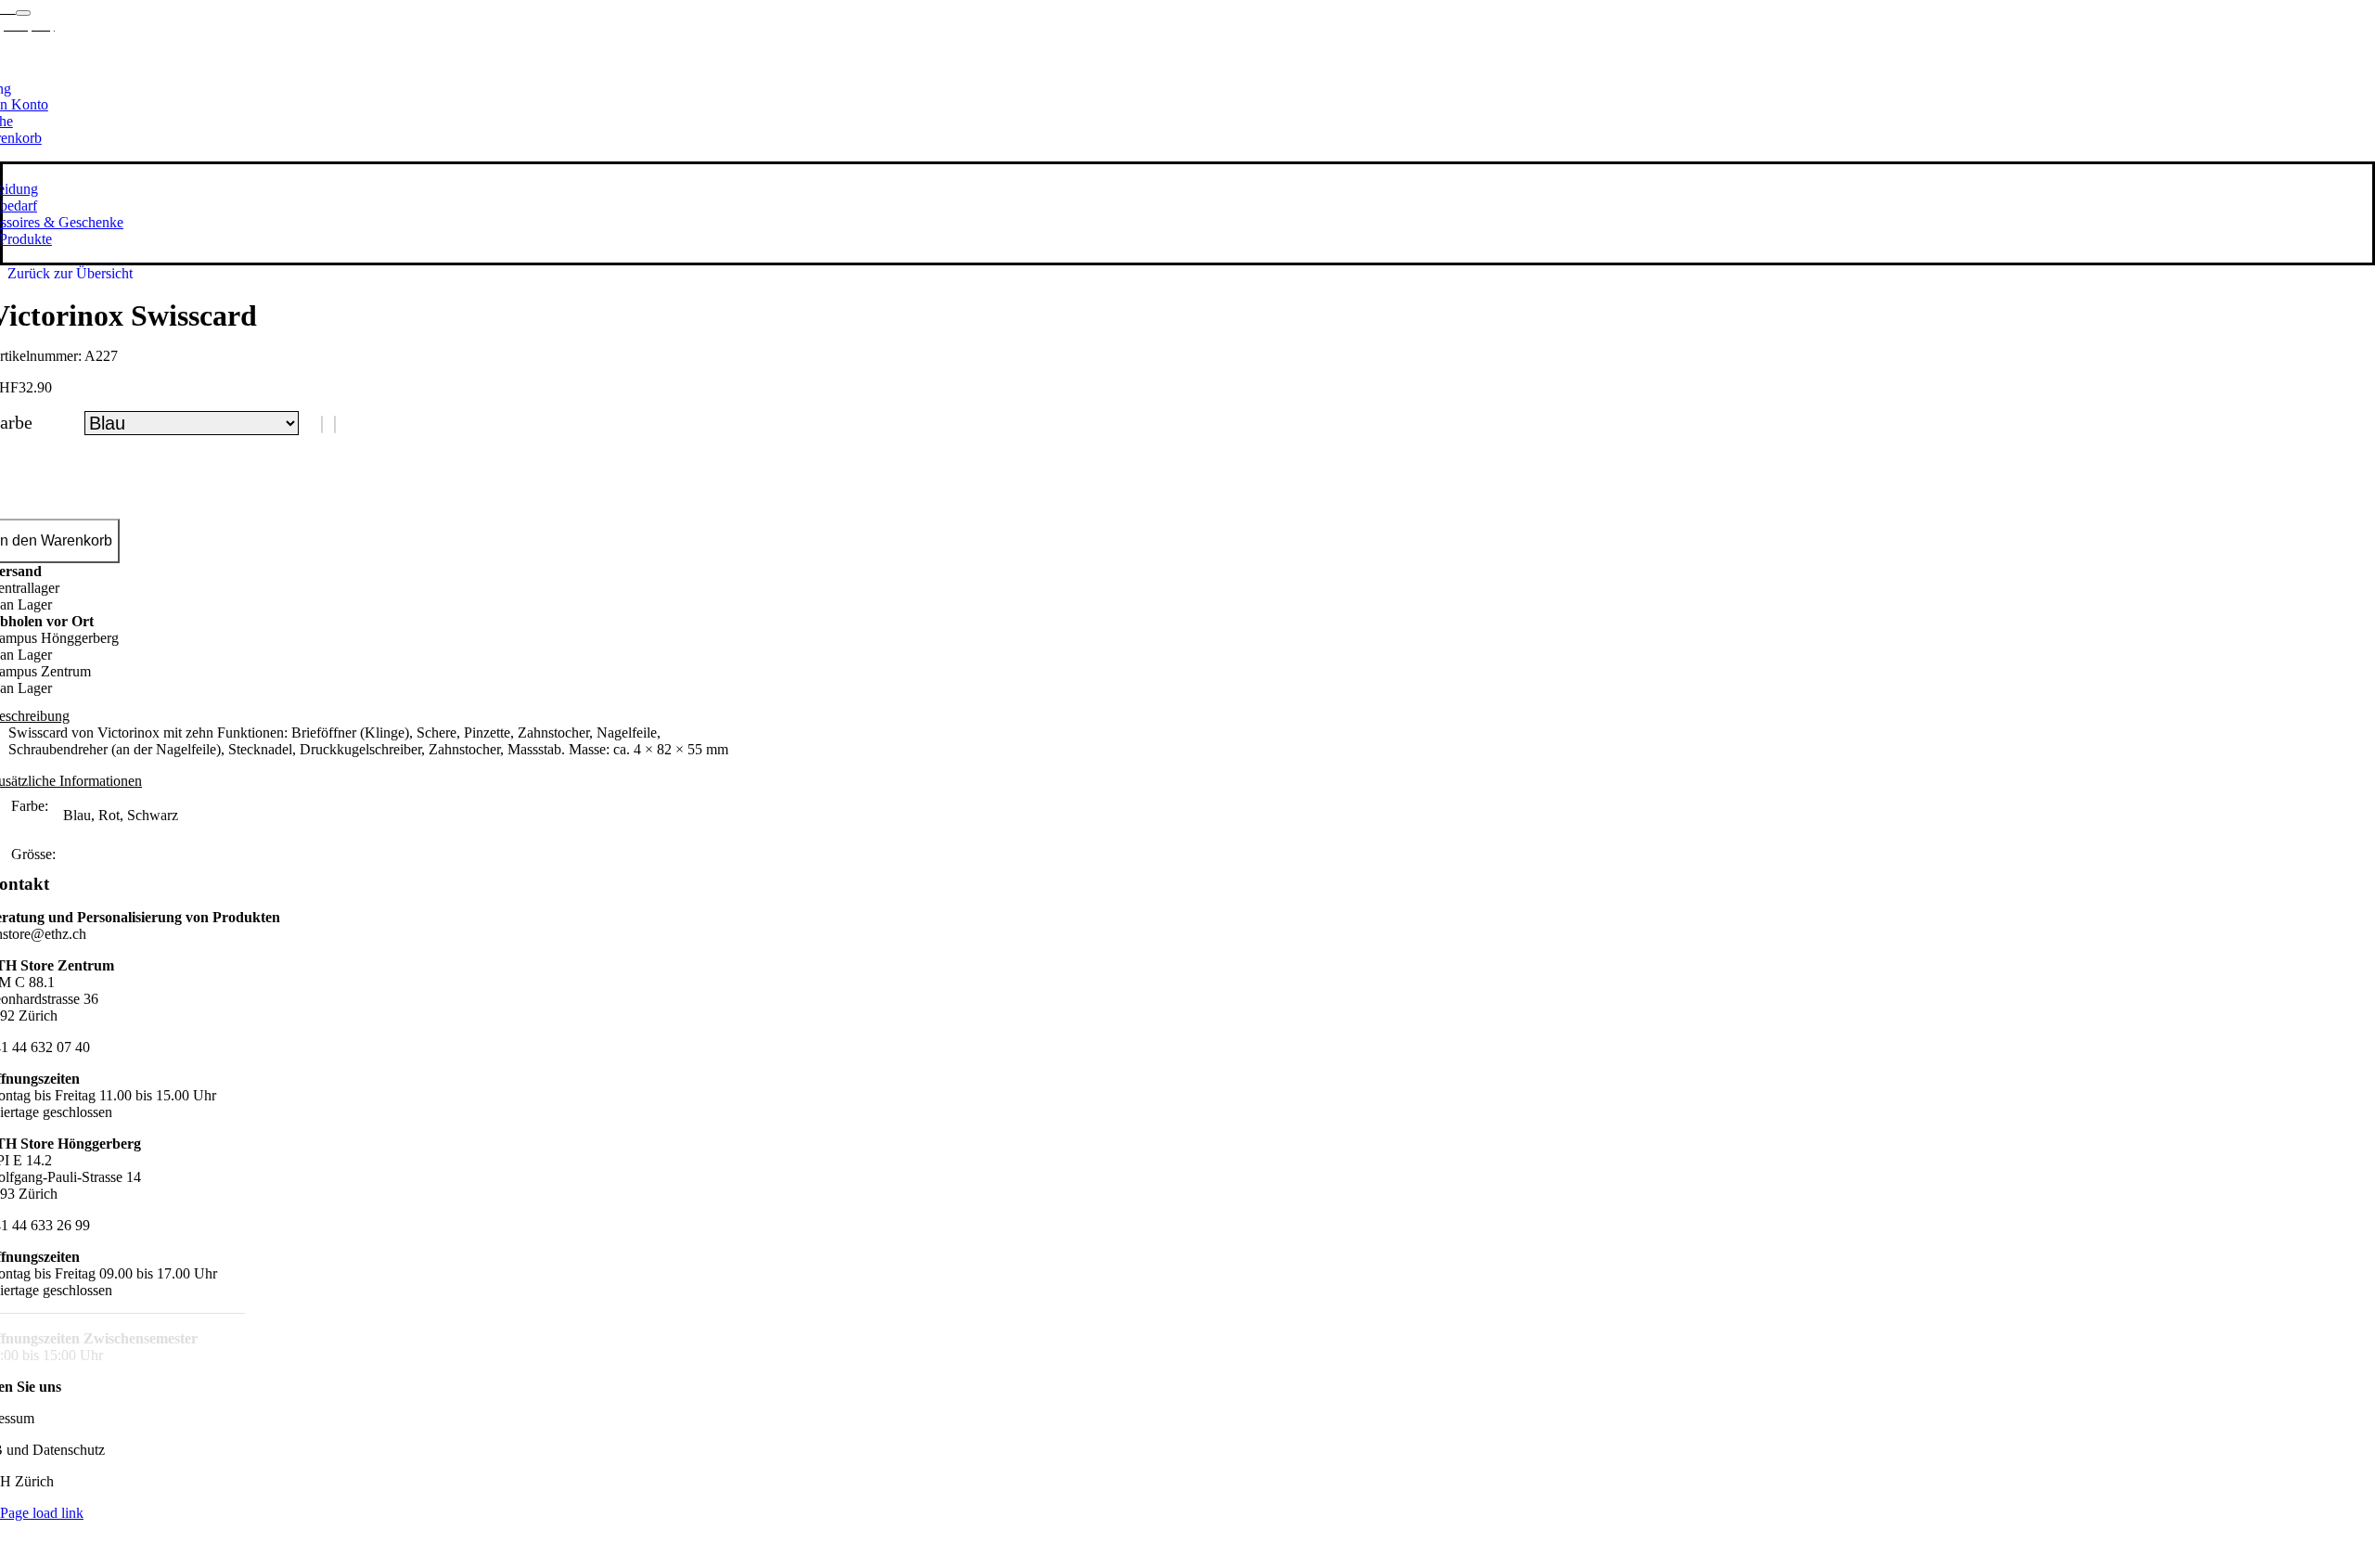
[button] (322, 424)
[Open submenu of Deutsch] (23, 13)
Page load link (42, 1513)
